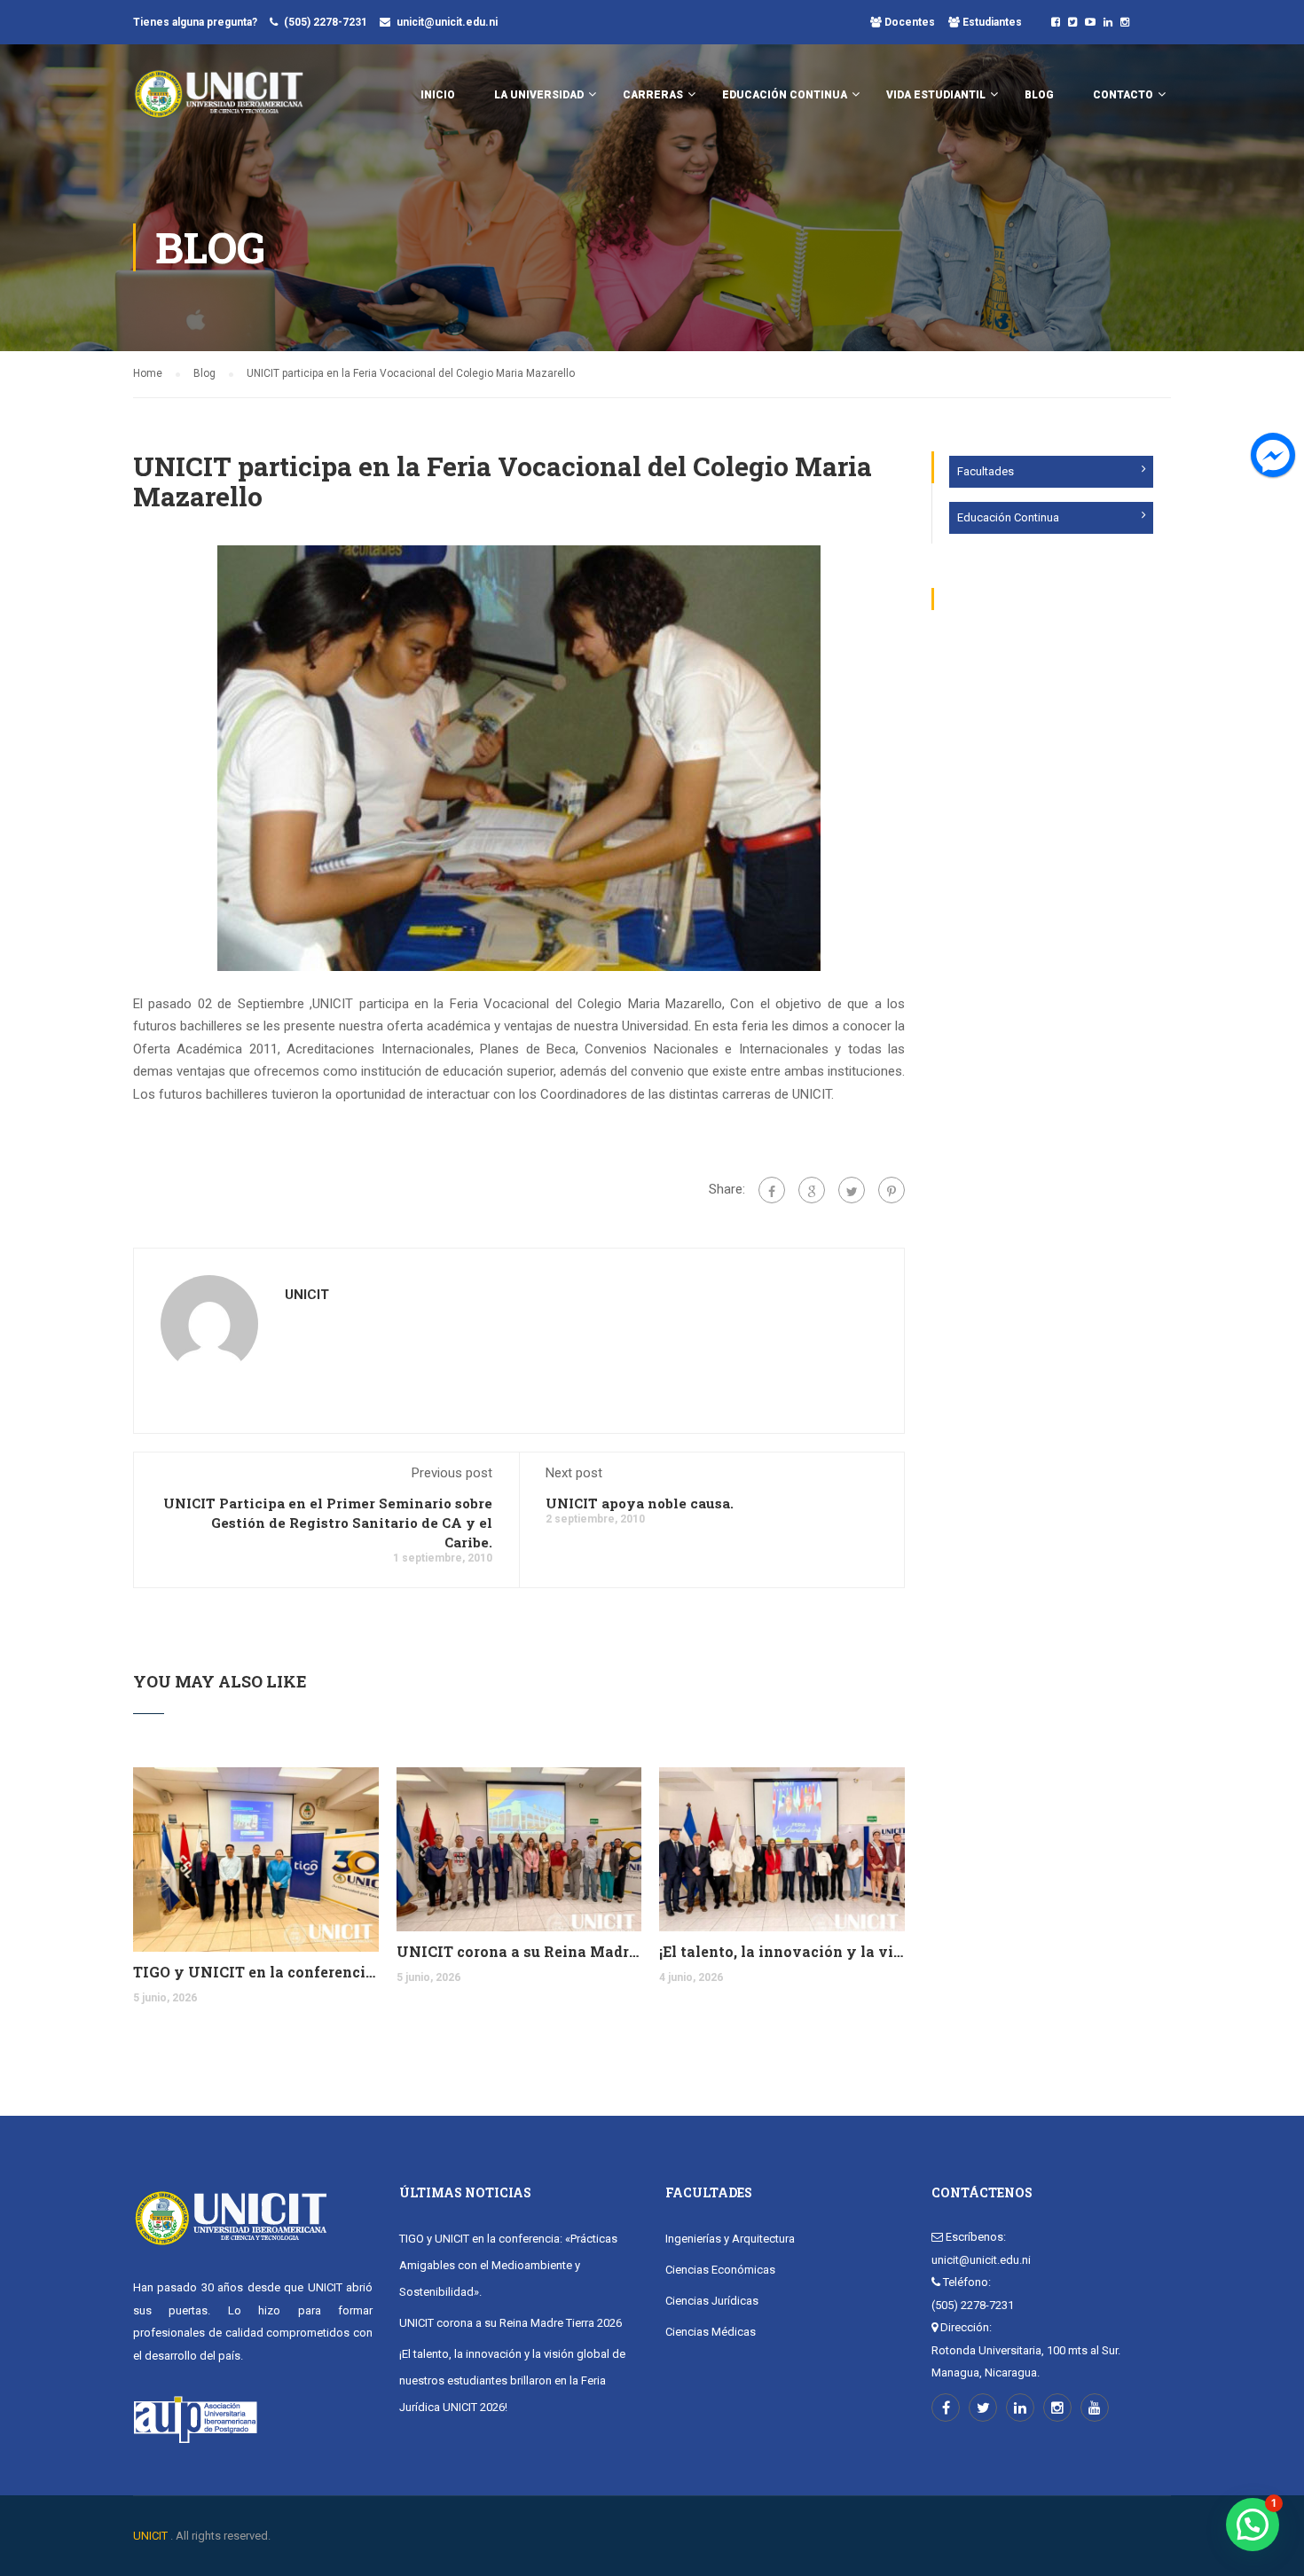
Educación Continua (1008, 517)
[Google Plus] (812, 1190)
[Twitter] (852, 1190)
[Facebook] (772, 1190)
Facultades (986, 471)
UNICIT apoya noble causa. (640, 1503)
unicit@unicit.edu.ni (447, 22)
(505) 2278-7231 (326, 22)
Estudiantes (991, 22)
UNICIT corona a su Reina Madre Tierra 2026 (519, 1951)
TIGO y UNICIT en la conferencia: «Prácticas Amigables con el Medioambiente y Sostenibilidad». (256, 1972)
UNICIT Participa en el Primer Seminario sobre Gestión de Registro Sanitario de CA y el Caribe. (328, 1523)
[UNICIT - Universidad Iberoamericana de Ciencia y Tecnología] (219, 103)
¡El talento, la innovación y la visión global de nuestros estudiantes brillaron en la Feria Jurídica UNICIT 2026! (782, 1951)
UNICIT (307, 1295)
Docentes (908, 22)
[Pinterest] (892, 1190)
